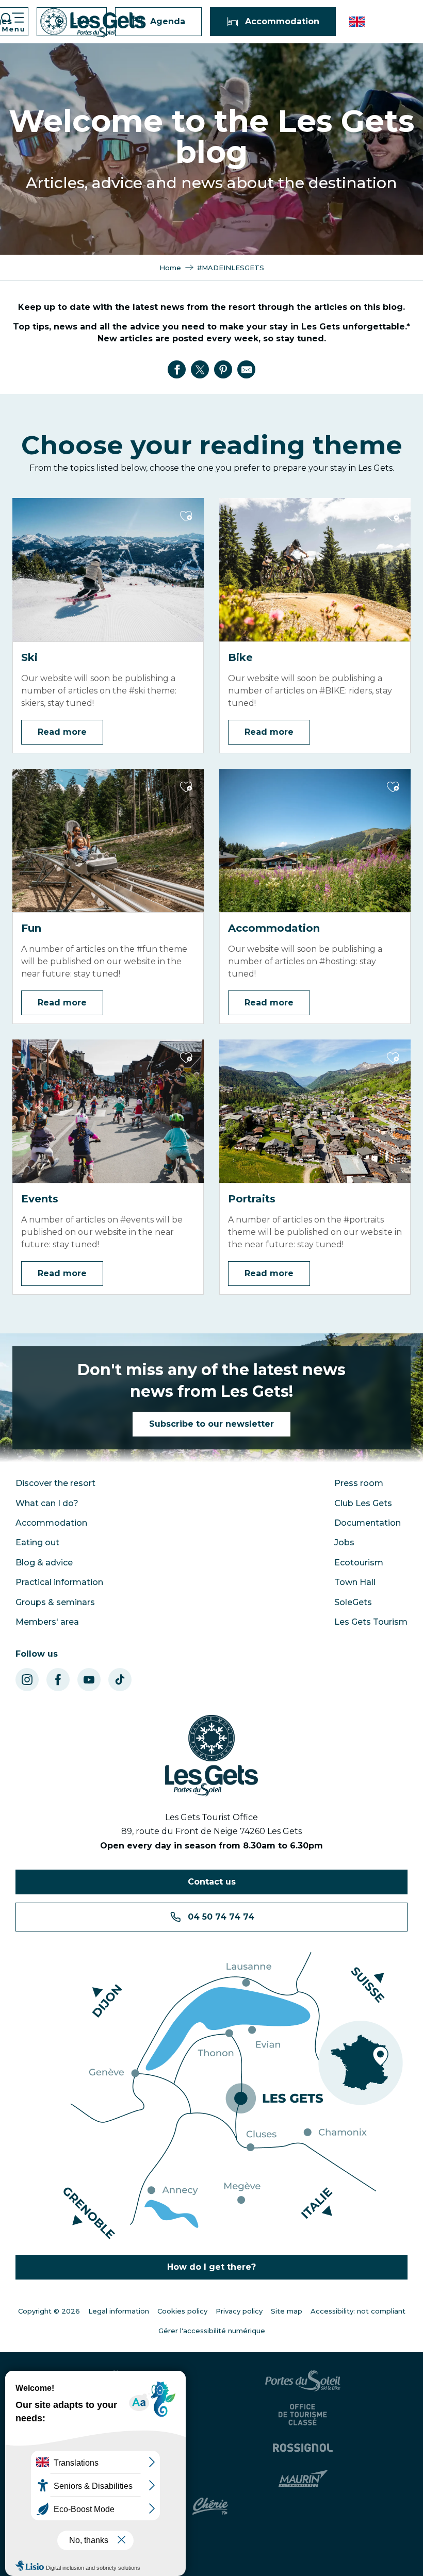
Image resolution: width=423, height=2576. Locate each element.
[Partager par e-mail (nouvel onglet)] (247, 370)
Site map (287, 2311)
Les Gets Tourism (371, 1622)
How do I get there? (211, 2267)
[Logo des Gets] (211, 1756)
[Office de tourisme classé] (304, 2415)
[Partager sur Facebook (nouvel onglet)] (177, 370)
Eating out (37, 1542)
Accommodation (51, 1523)
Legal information (119, 2311)
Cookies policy (182, 2311)
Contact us (212, 1882)
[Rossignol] (304, 2448)
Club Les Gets (363, 1503)
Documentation (368, 1523)
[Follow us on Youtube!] (89, 1680)
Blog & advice (44, 1563)
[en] (358, 22)
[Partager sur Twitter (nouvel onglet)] (200, 370)
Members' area (47, 1622)
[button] (358, 22)
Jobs (344, 1542)
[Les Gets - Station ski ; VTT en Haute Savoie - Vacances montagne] (93, 23)
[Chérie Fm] (212, 2506)
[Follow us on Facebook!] (58, 1680)
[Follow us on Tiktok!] (120, 1680)
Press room (359, 1483)
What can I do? (47, 1503)
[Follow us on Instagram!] (27, 1680)
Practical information (59, 1582)
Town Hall (355, 1582)
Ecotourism (359, 1563)
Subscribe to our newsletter (211, 1424)
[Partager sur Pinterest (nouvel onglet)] (223, 370)
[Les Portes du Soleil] (304, 2381)
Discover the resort (55, 1483)
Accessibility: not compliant (358, 2311)
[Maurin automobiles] (305, 2479)
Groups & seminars (55, 1602)
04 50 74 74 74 (221, 1917)
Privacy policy (239, 2311)
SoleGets (353, 1602)
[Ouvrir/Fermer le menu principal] (12, 22)
